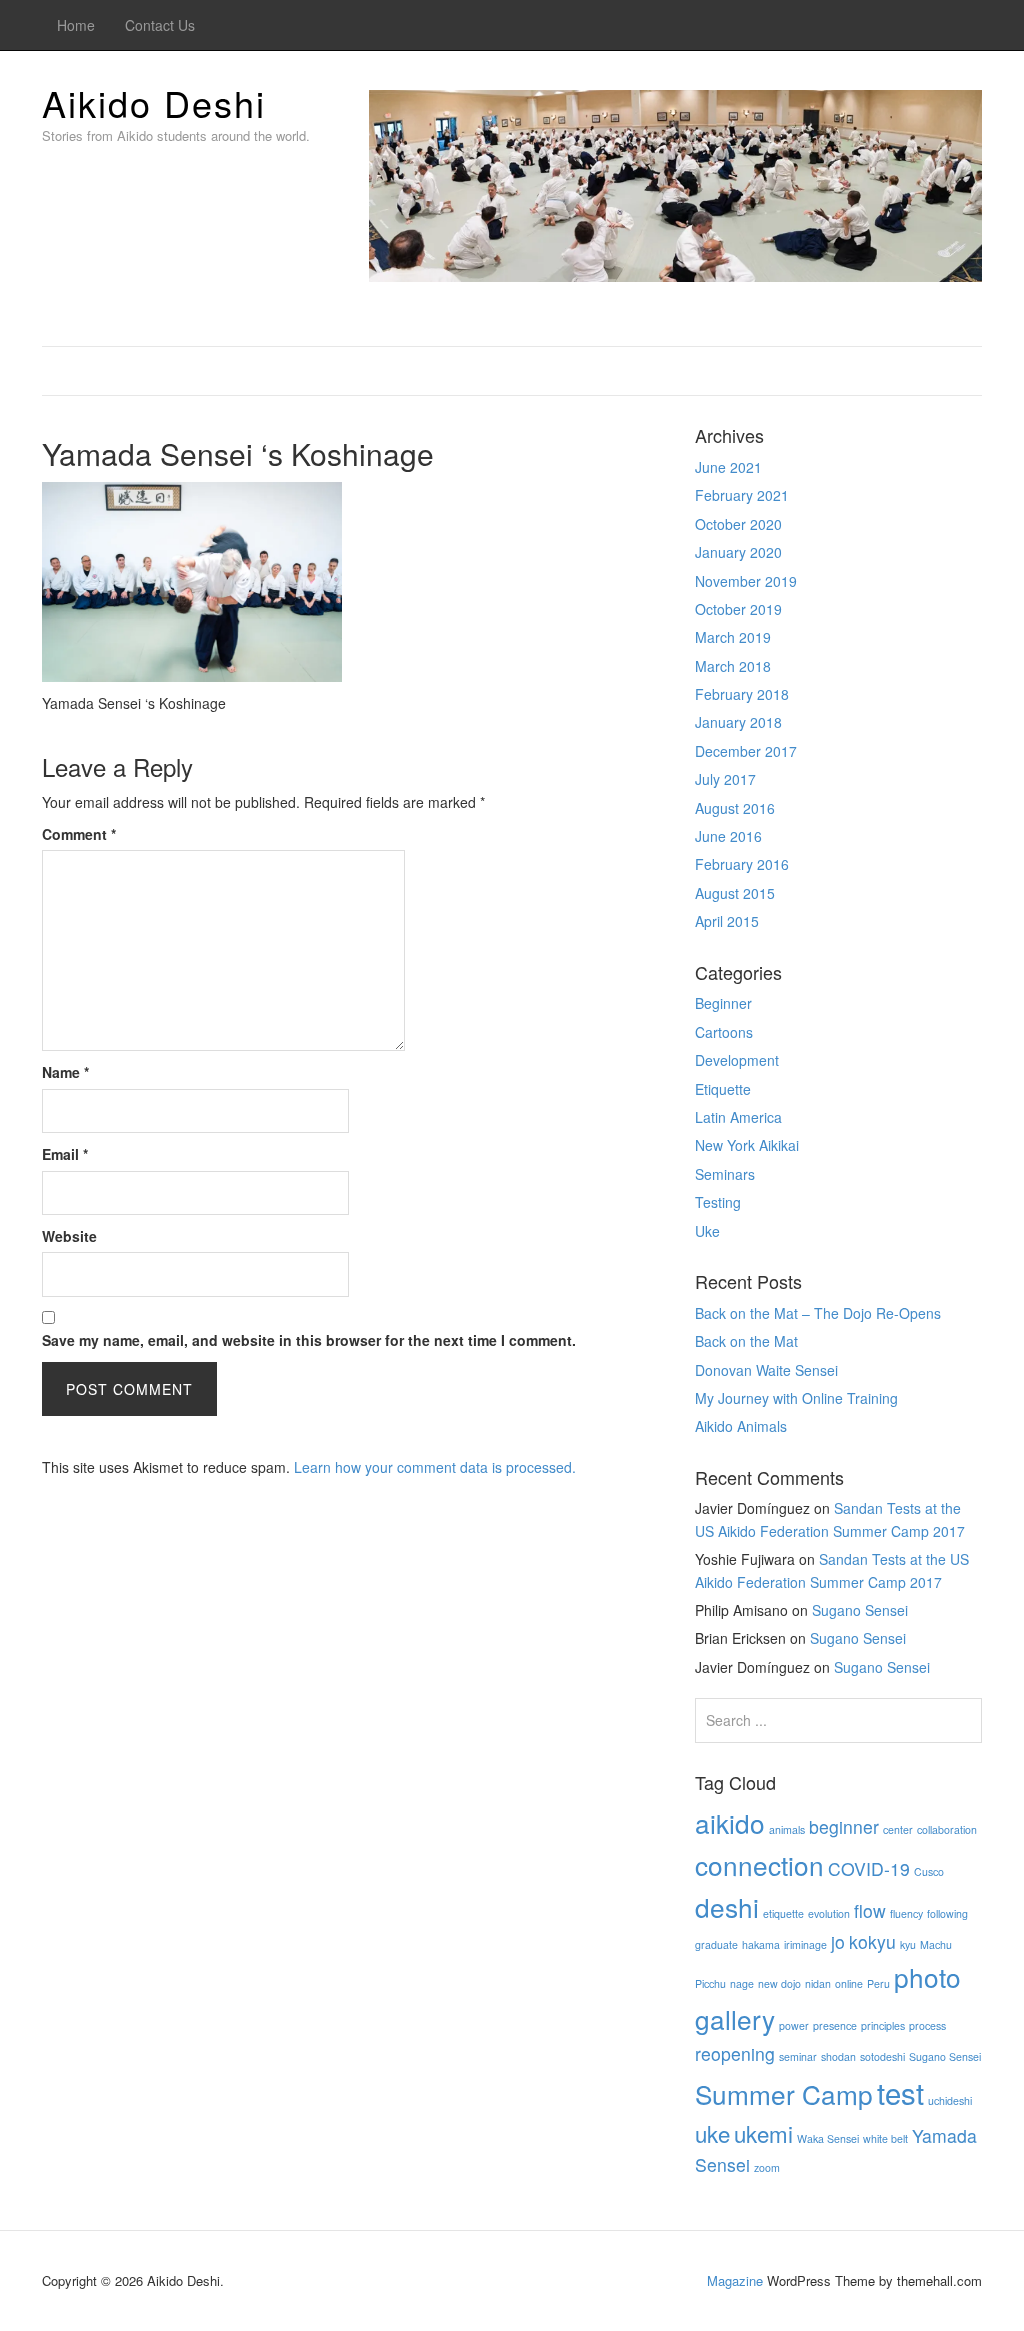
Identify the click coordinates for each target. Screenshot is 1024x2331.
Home (76, 25)
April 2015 (727, 921)
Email (65, 1154)
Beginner (723, 1003)
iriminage (805, 1944)
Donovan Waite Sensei (766, 1370)
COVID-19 (869, 1868)
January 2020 (738, 552)
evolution (829, 1913)
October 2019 (738, 609)
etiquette (783, 1913)
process (927, 2025)
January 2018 (738, 722)
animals (787, 1829)
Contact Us (160, 25)
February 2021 (742, 495)
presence (835, 2025)
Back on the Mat (746, 1341)
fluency (906, 1913)
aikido (730, 1822)
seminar (798, 2056)
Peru (878, 1983)
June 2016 (728, 836)
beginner (844, 1826)
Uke (707, 1231)
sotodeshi (882, 2056)
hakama (761, 1944)
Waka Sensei (828, 2138)
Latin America (738, 1117)
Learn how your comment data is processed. (435, 1467)
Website (69, 1236)
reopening (735, 2053)
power (794, 2025)
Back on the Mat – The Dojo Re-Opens (818, 1313)
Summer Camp (784, 2093)
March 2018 (733, 666)
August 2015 (735, 893)
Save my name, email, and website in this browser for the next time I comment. (309, 1340)
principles (883, 2025)
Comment (79, 834)
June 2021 (728, 467)
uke (712, 2133)
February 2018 (742, 694)
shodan (838, 2056)
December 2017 (746, 751)
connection (759, 1864)
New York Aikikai (747, 1145)
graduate (716, 1944)
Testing (718, 1202)
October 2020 (738, 524)
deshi (727, 1906)
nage (742, 1983)
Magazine (735, 2280)
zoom (767, 2167)
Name (65, 1072)
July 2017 (725, 779)
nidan (818, 1983)
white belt (885, 2138)
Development (737, 1060)
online (849, 1983)
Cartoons (724, 1032)
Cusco (929, 1871)
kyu (908, 1944)
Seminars (725, 1174)
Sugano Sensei (860, 1610)
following (947, 1913)
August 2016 (735, 808)
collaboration (947, 1829)
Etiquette (723, 1089)
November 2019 (746, 581)
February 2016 (742, 864)
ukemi (763, 2133)
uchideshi (950, 2100)
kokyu (872, 1941)
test (900, 2092)
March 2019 (733, 637)
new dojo (779, 1983)
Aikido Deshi (154, 102)
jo (838, 1941)
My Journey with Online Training (796, 1398)
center (898, 1829)
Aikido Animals (741, 1426)
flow (870, 1910)
